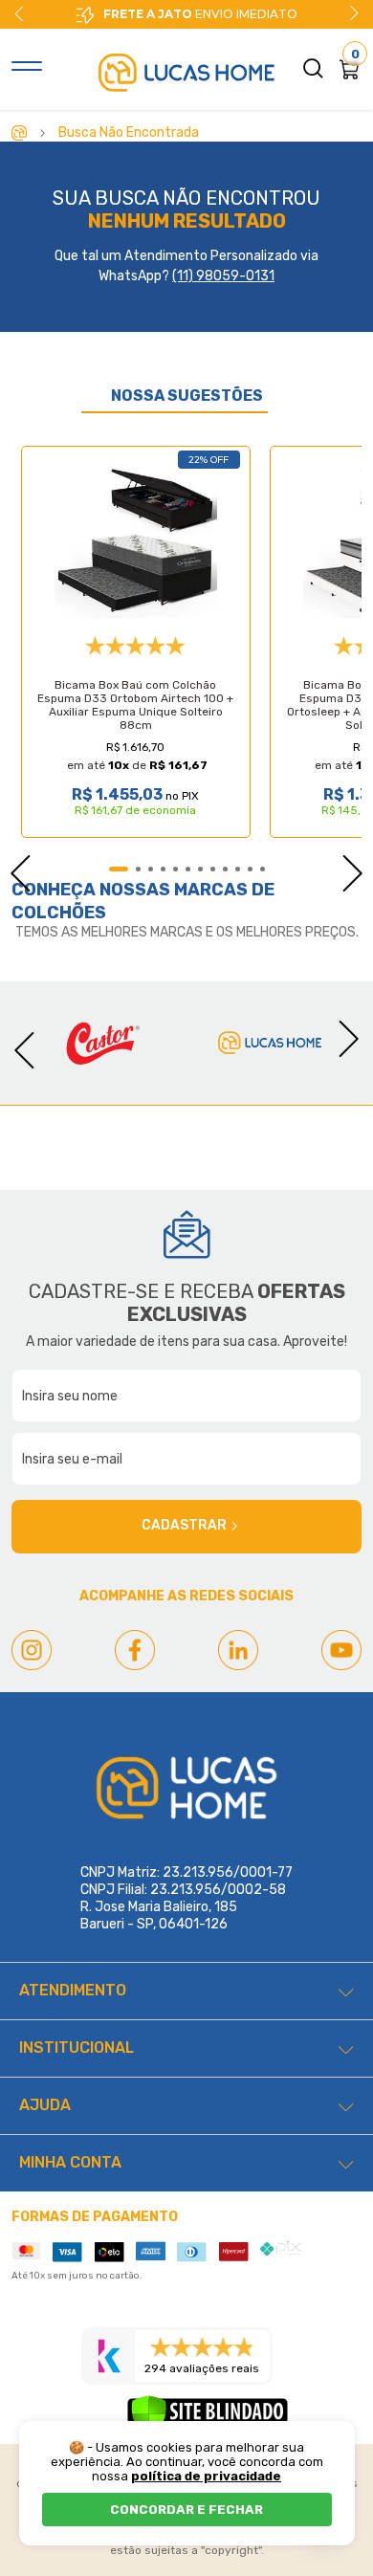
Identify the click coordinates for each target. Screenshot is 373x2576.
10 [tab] (238, 869)
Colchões (59, 913)
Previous (11, 868)
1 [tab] (119, 869)
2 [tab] (138, 869)
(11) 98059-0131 (223, 276)
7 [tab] (200, 869)
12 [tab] (263, 869)
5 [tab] (176, 869)
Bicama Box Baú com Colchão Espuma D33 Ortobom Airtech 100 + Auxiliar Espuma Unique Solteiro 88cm (135, 705)
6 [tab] (188, 869)
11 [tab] (250, 869)
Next (354, 13)
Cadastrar (184, 1525)
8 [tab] (213, 869)
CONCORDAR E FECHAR (186, 2510)
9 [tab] (225, 869)
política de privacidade (206, 2476)
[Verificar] (208, 2418)
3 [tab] (151, 869)
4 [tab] (163, 869)
